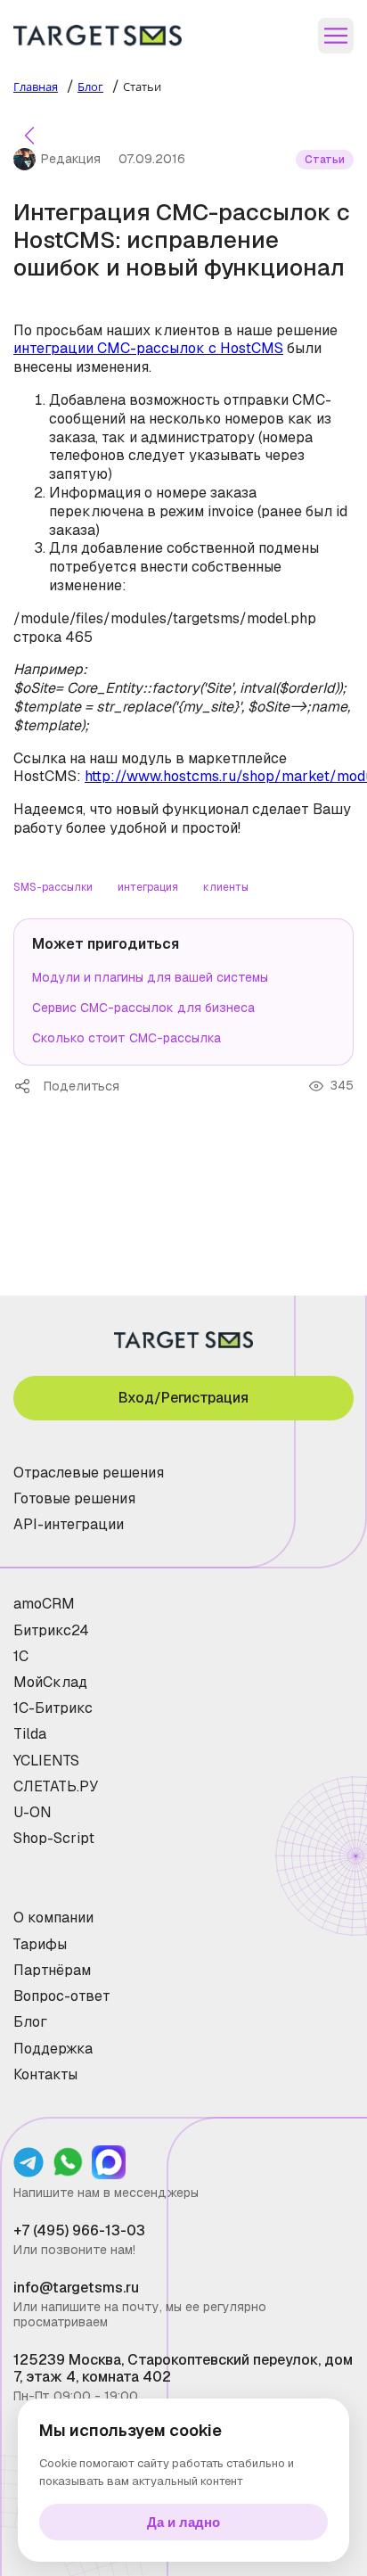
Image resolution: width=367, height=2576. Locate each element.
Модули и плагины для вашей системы (150, 977)
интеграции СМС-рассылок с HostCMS (148, 348)
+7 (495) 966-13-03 (79, 2230)
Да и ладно (183, 2522)
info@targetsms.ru (76, 2288)
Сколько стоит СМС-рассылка (126, 1038)
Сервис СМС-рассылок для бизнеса (143, 1008)
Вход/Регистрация (183, 1398)
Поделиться (29, 1086)
